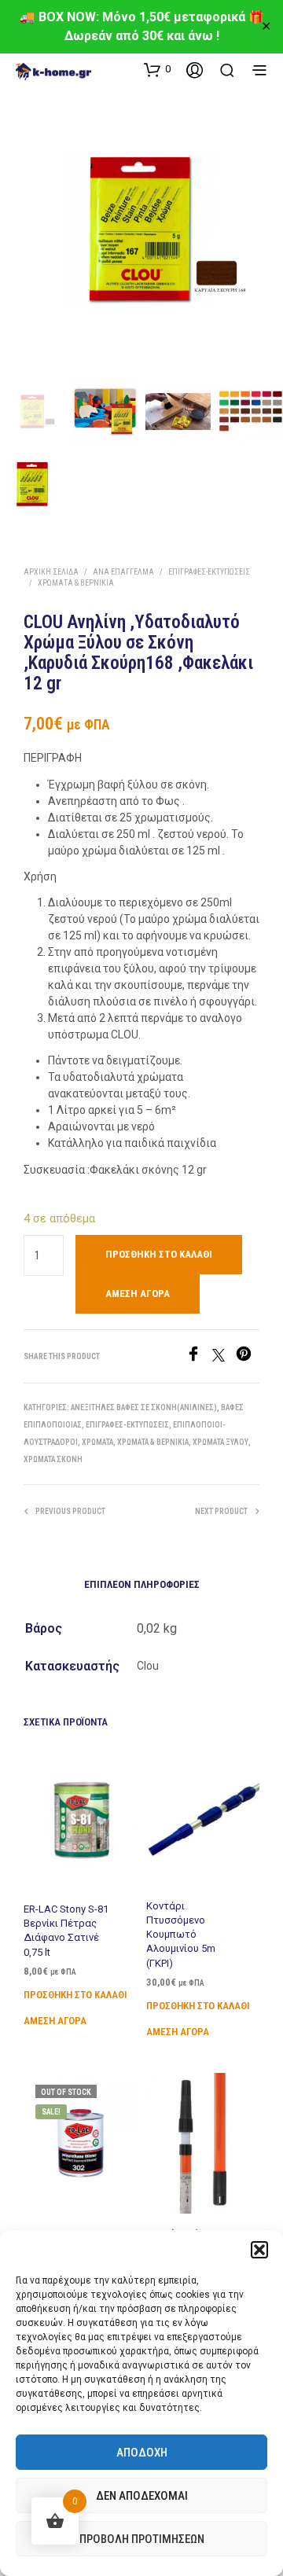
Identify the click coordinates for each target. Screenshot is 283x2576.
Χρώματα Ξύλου (221, 1442)
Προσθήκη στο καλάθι (75, 1995)
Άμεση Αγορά (138, 1294)
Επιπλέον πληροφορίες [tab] (142, 1584)
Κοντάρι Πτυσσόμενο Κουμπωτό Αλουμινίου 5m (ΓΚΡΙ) (181, 1935)
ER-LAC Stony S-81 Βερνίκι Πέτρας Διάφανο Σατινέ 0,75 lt (66, 1931)
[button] (259, 2250)
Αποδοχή (142, 2453)
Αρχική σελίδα (51, 572)
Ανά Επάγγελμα (123, 572)
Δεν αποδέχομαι (142, 2496)
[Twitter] (224, 1357)
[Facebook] (199, 1357)
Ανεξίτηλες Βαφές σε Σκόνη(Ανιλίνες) (144, 1407)
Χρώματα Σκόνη (53, 1459)
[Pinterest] (248, 1357)
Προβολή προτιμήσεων (142, 2539)
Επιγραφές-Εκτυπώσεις (209, 572)
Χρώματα (97, 1442)
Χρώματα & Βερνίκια (76, 583)
